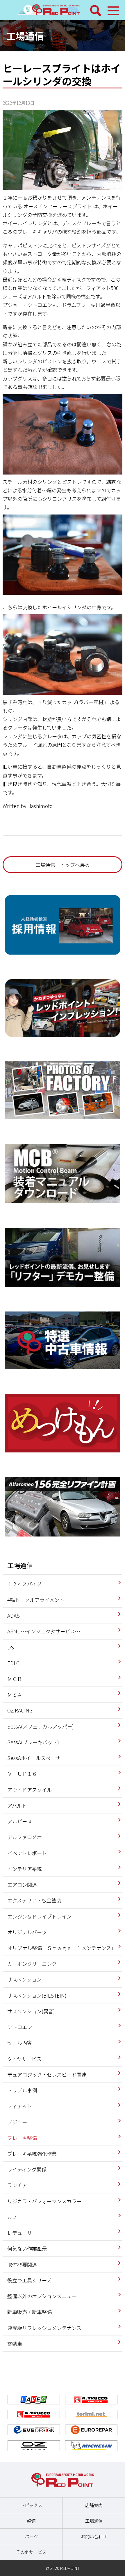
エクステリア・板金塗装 (34, 1900)
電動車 (15, 2344)
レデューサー (22, 2233)
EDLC (13, 1663)
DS (11, 1647)
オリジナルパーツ (27, 1932)
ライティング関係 (27, 2169)
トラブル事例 (22, 2090)
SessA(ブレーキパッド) (33, 1742)
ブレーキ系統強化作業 (32, 2154)
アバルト (17, 1805)
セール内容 (20, 2043)
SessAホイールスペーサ (34, 1758)
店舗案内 (94, 2505)
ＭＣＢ (15, 1679)
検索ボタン (96, 11)
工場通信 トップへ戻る (63, 865)
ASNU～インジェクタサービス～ (44, 1631)
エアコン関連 (22, 1885)
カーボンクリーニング (32, 1964)
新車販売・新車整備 (30, 2312)
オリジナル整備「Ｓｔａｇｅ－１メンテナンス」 (62, 1948)
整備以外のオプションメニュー (42, 2296)
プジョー (17, 2122)
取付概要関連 (22, 2264)
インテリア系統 (25, 1869)
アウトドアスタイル (30, 1790)
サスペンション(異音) (31, 2011)
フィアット (20, 2106)
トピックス (31, 2505)
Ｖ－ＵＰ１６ (22, 1774)
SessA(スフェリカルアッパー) (41, 1726)
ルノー (15, 2217)
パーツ (31, 2536)
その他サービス (31, 2552)
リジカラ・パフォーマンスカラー (44, 2201)
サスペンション (24, 1979)
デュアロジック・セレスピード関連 (47, 2074)
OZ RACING (20, 1710)
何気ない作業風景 (27, 2248)
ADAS (14, 1615)
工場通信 (25, 36)
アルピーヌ (20, 1821)
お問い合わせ (94, 2536)
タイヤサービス (24, 2059)
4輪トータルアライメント (36, 1600)
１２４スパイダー (27, 1584)
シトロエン (20, 2027)
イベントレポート (27, 1853)
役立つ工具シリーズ (29, 2280)
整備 (31, 2521)
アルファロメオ (25, 1837)
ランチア (17, 2185)
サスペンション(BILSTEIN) (37, 1995)
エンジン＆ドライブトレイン (39, 1916)
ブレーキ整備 (22, 2138)
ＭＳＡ (15, 1695)
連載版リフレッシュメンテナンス (44, 2328)
